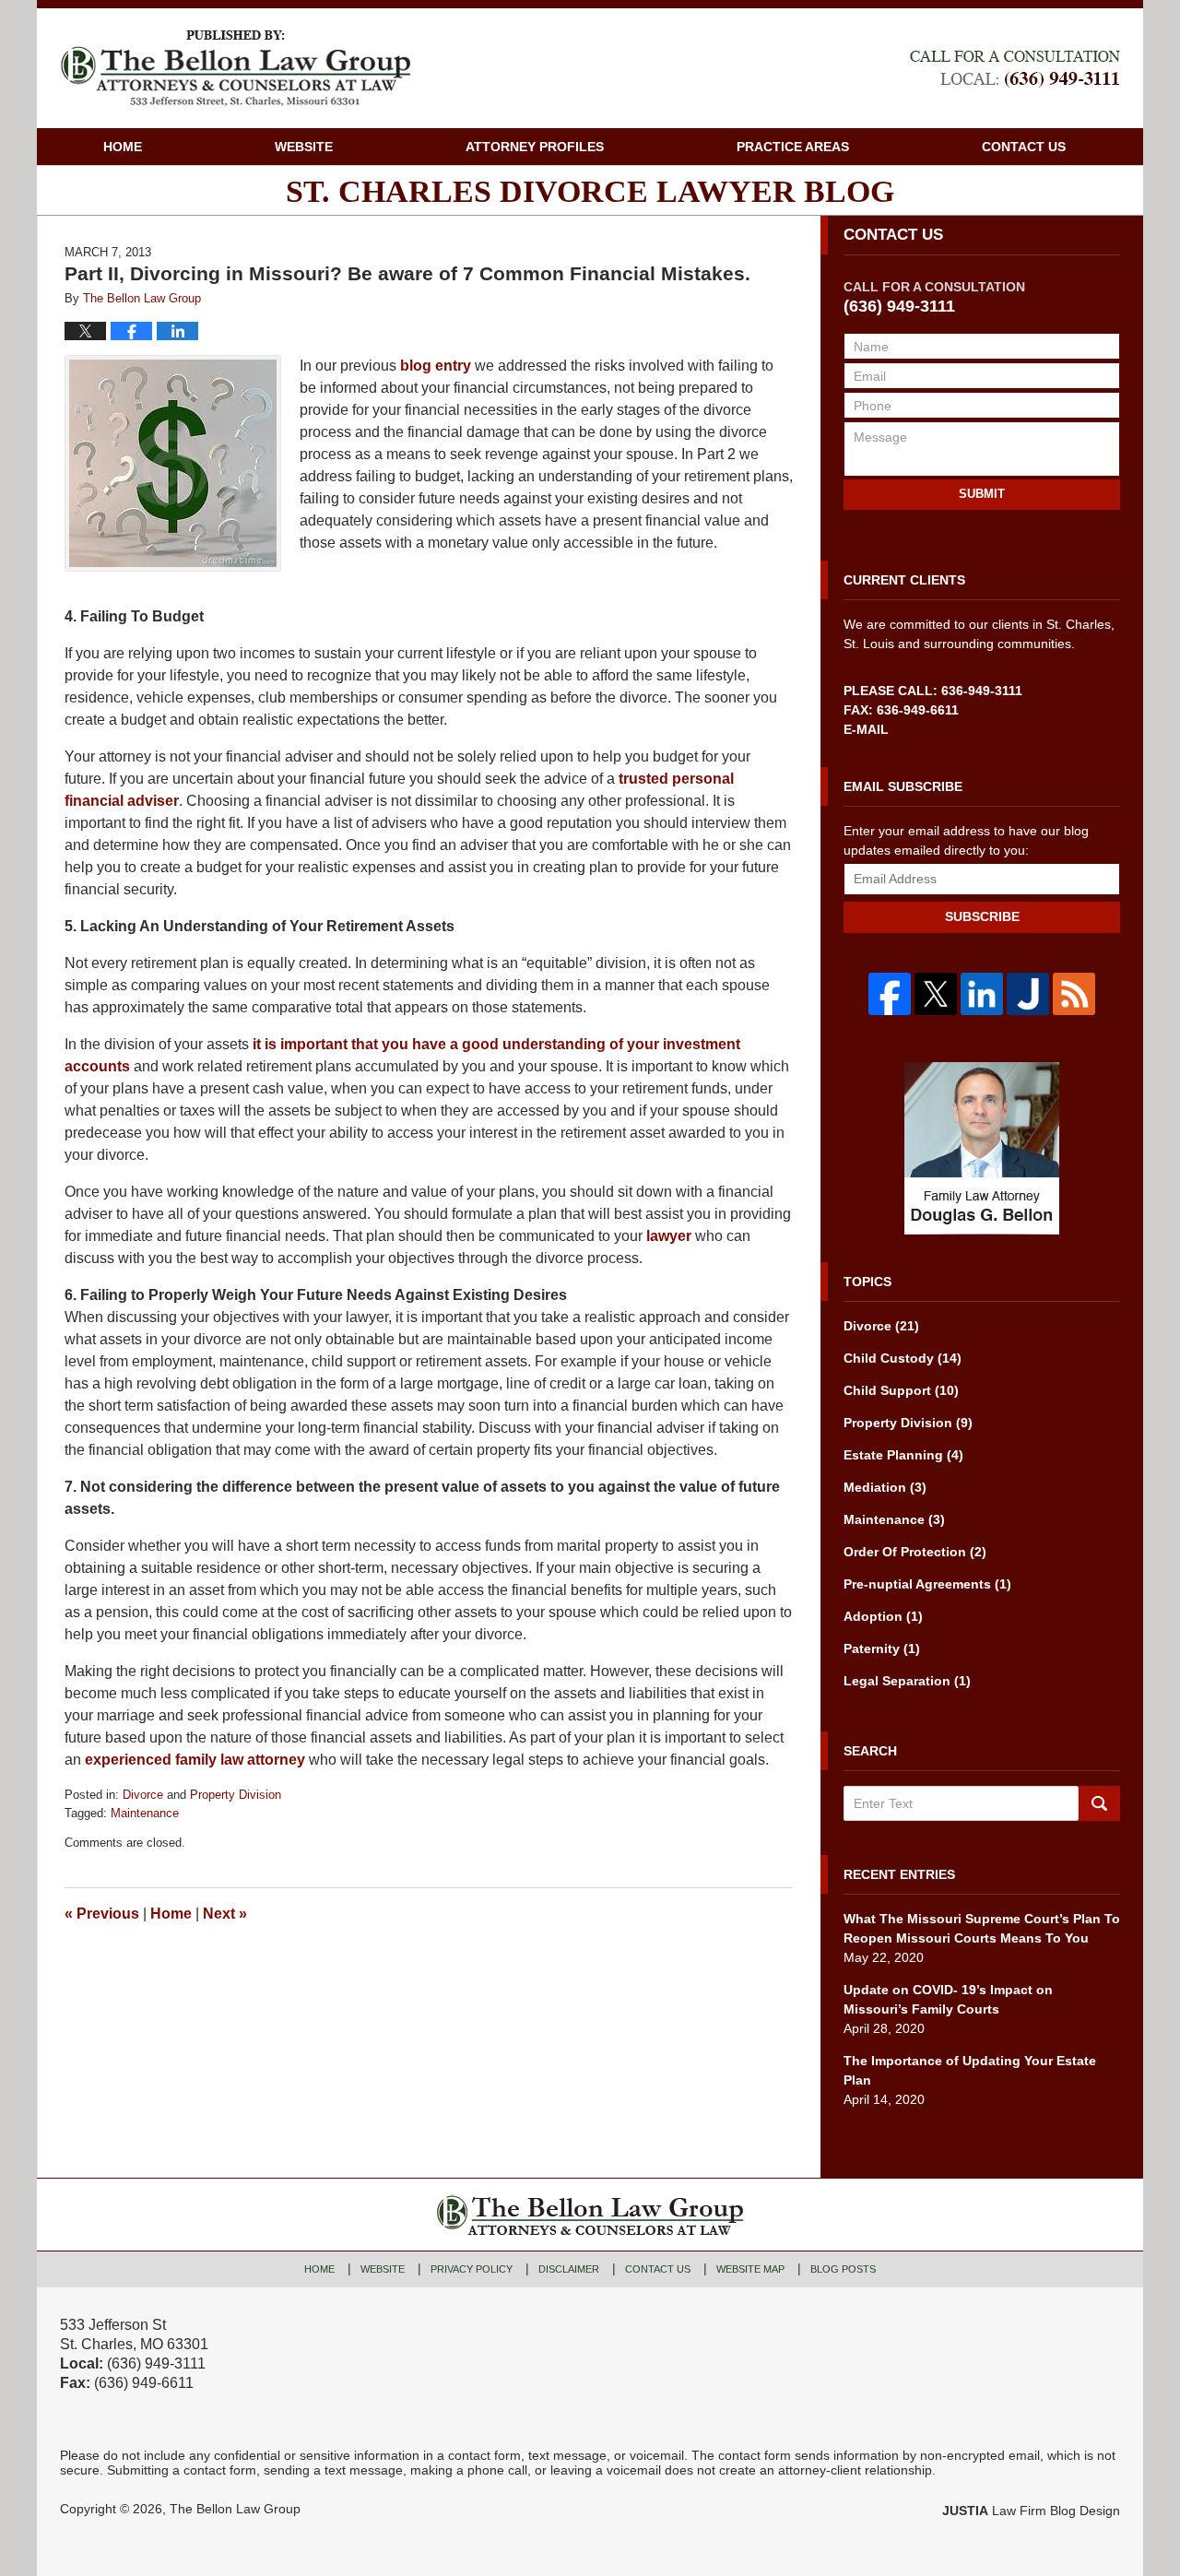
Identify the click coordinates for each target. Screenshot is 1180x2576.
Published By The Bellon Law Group (1015, 69)
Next (225, 1914)
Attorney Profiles (535, 147)
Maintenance (145, 1813)
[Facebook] (890, 994)
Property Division (236, 1795)
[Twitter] (936, 994)
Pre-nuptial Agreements (927, 1584)
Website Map (750, 2269)
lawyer (669, 1236)
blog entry (436, 366)
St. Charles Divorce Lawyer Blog (235, 68)
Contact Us (1024, 147)
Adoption (883, 1616)
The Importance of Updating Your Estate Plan (970, 2070)
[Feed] (1074, 994)
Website (304, 147)
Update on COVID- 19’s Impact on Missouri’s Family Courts (948, 1999)
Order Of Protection (915, 1552)
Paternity (882, 1648)
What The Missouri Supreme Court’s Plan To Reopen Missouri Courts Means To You (982, 1928)
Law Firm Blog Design (1031, 2511)
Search (1099, 1803)
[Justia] (1028, 994)
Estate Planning (903, 1455)
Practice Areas (793, 147)
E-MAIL (866, 729)
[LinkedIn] (982, 994)
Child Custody (903, 1358)
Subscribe (982, 916)
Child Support (901, 1390)
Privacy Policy (472, 2269)
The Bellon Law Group (235, 2509)
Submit (982, 494)
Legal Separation (907, 1681)
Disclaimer (569, 2269)
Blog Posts (843, 2269)
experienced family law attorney (195, 1760)
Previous (102, 1914)
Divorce (143, 1795)
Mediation (885, 1487)
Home (123, 147)
